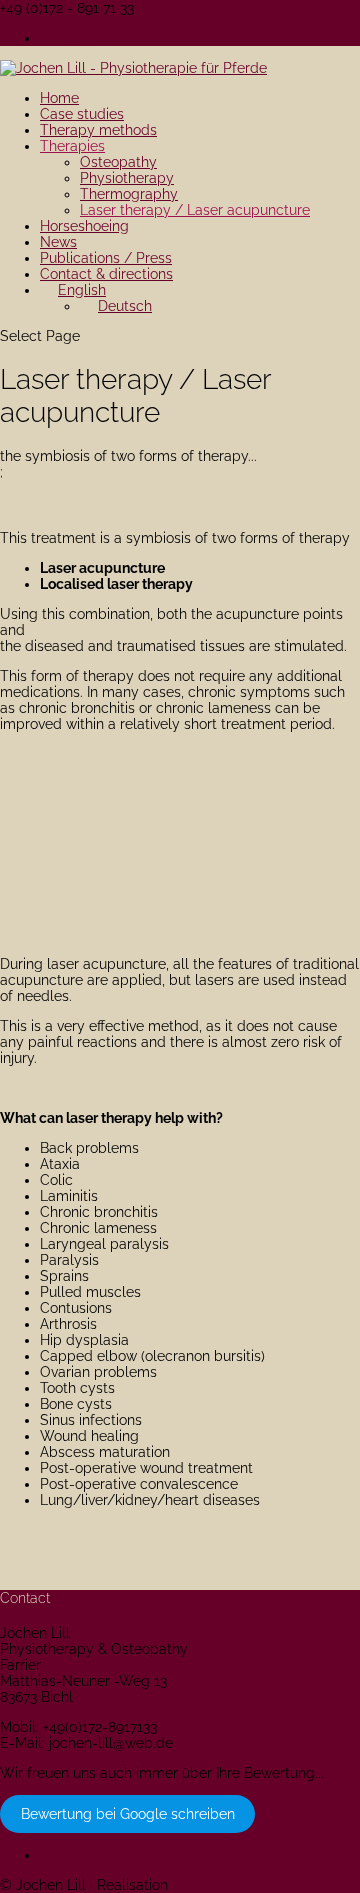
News (58, 242)
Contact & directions (106, 274)
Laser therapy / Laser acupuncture (195, 210)
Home (59, 98)
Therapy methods (98, 130)
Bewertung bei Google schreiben (128, 1814)
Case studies (82, 114)
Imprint (63, 38)
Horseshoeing (84, 226)
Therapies (72, 146)
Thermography (129, 194)
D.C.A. (191, 1885)
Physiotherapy (127, 178)
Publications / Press (106, 258)
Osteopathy (118, 162)
